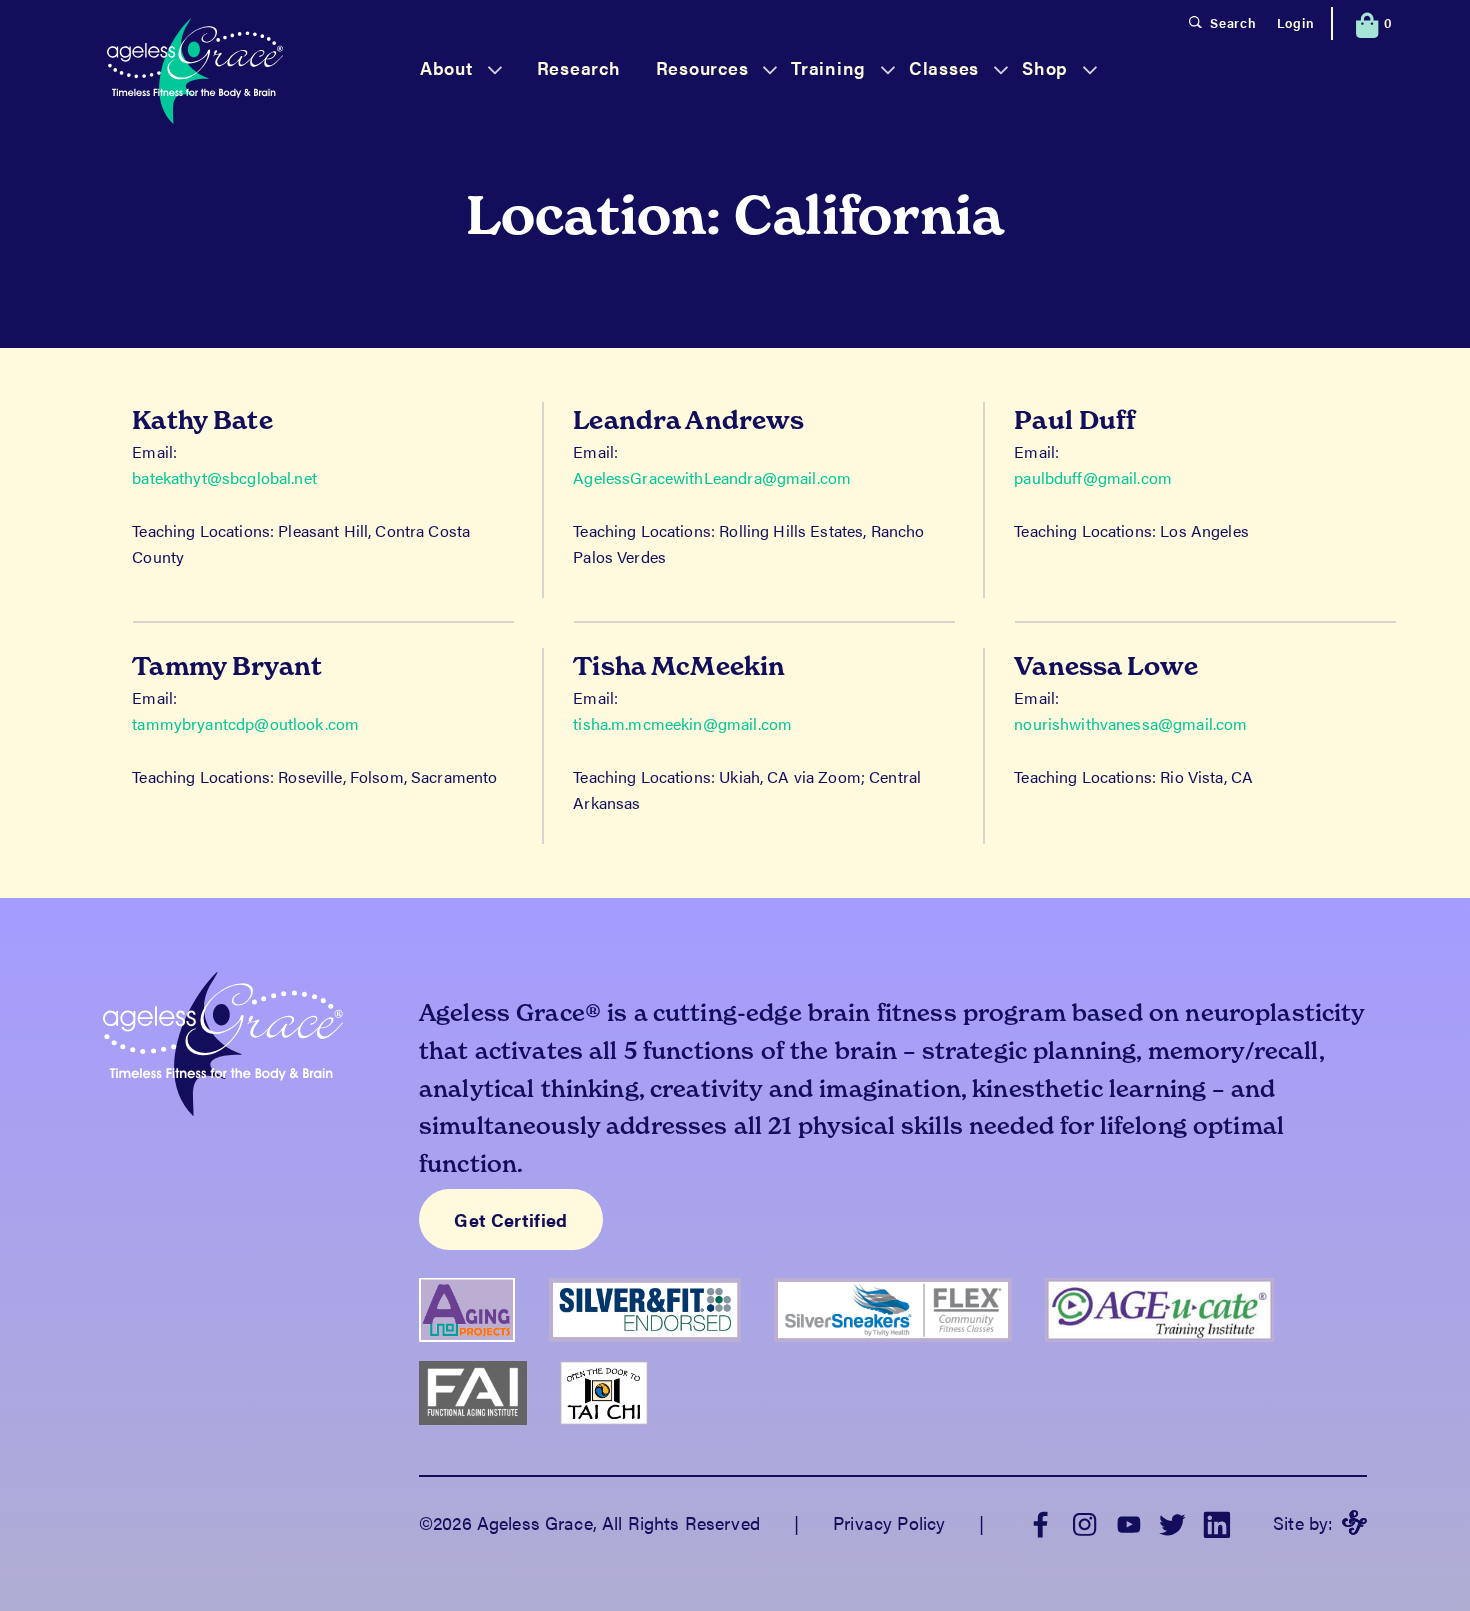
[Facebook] (1041, 1522)
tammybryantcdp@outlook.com (245, 723)
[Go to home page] (195, 73)
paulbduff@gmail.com (1093, 477)
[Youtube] (1129, 1522)
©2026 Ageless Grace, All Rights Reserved (589, 1522)
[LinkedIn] (1217, 1522)
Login (1296, 22)
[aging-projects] (484, 1349)
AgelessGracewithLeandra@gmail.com (712, 477)
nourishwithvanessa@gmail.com (1130, 723)
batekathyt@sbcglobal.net (224, 477)
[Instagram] (1085, 1522)
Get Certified (511, 1219)
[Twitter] (1173, 1522)
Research (579, 67)
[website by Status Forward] (1354, 1522)
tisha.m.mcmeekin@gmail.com (682, 723)
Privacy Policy (889, 1522)
